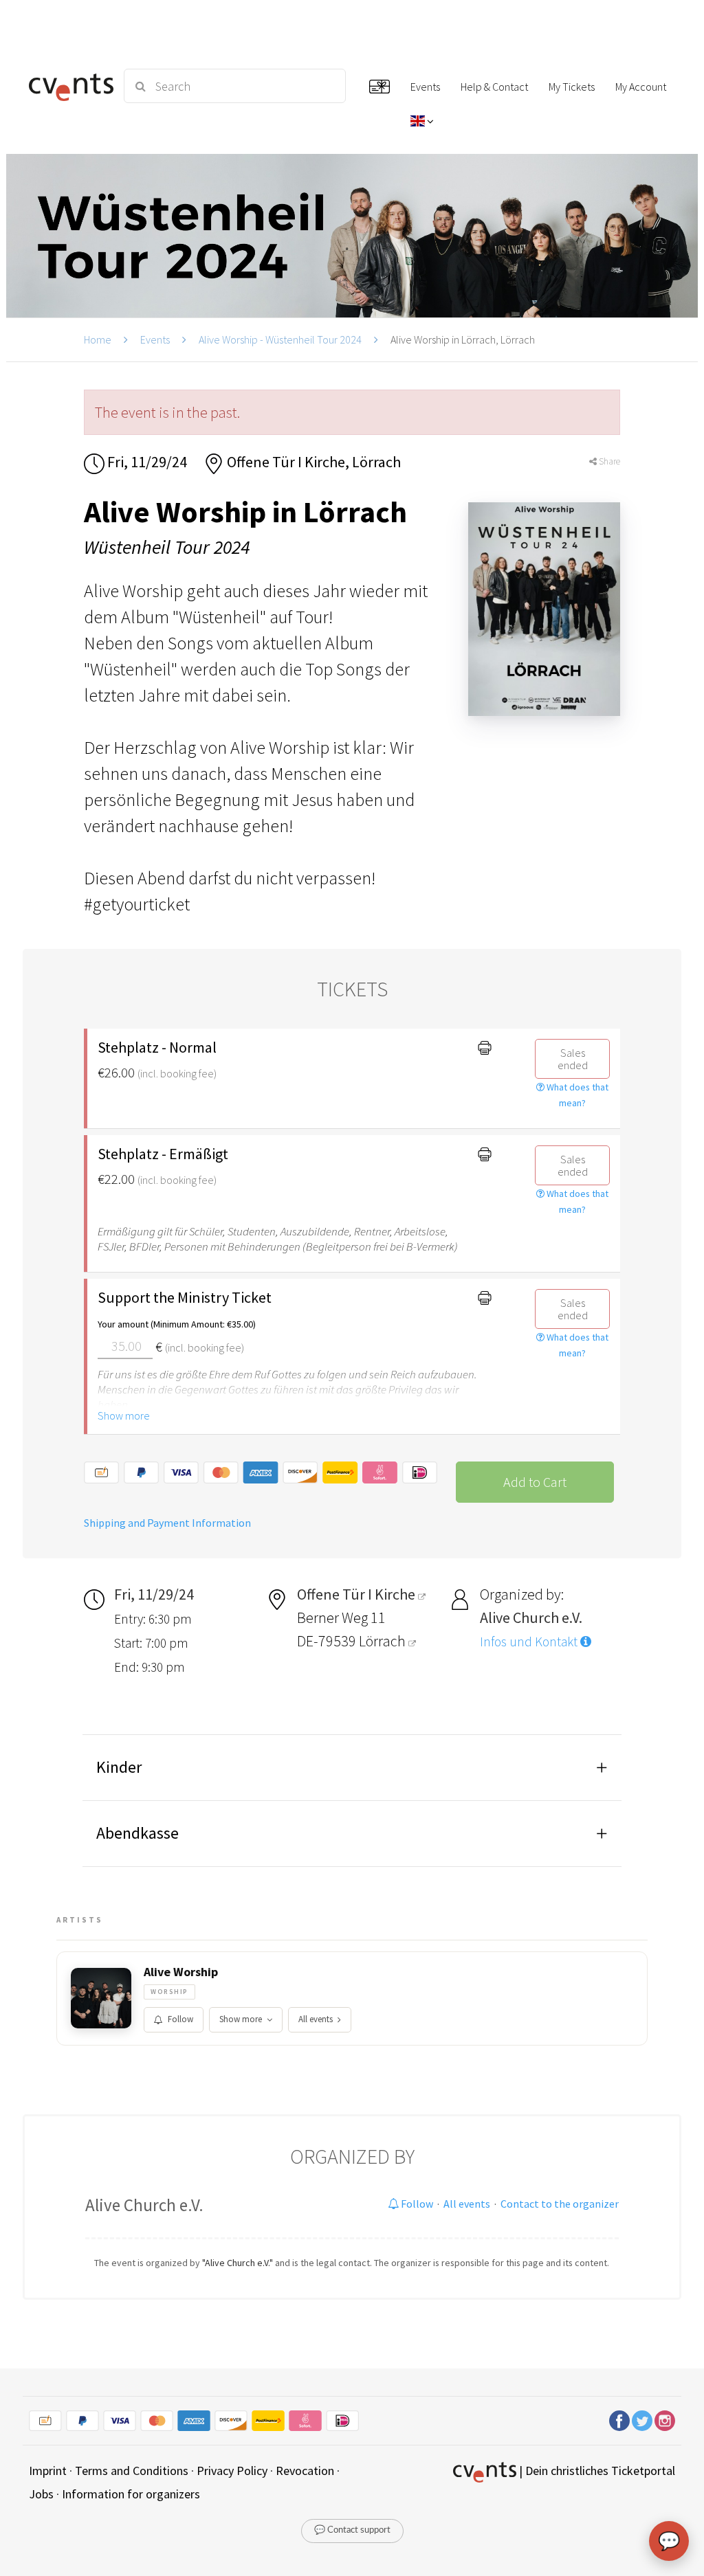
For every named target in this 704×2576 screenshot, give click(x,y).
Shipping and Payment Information (167, 1523)
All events (316, 2019)
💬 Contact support (352, 2530)
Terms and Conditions (132, 2471)
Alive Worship (181, 1972)
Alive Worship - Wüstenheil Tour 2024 (280, 339)
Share (608, 461)
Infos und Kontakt (530, 1642)
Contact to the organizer (560, 2204)
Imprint (48, 2471)
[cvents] (68, 86)
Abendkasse (137, 1833)
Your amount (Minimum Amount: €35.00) (177, 1324)
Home (98, 339)
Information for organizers (131, 2494)
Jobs (41, 2494)
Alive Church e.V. (144, 2205)
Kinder (119, 1767)
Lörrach (384, 1641)
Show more (124, 1415)
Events (155, 339)
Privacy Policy (232, 2471)
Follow (180, 2019)
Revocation (305, 2471)
